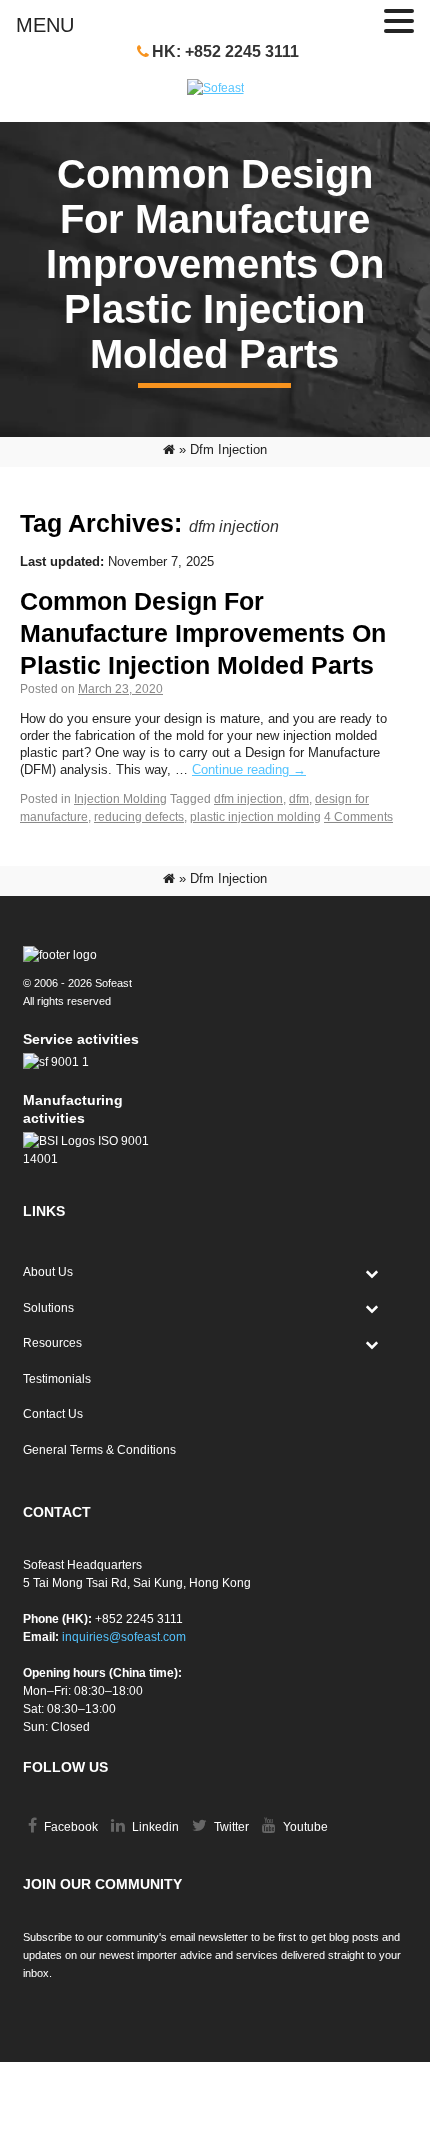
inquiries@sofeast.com (124, 1637)
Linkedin (154, 1827)
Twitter (230, 1827)
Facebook (69, 1827)
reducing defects (139, 817)
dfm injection (248, 799)
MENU (45, 25)
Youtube (304, 1827)
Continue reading (249, 769)
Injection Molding (120, 799)
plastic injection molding (255, 817)
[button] (399, 21)
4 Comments (358, 817)
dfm (299, 799)
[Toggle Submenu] (372, 1273)
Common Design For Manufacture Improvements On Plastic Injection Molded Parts (203, 633)
